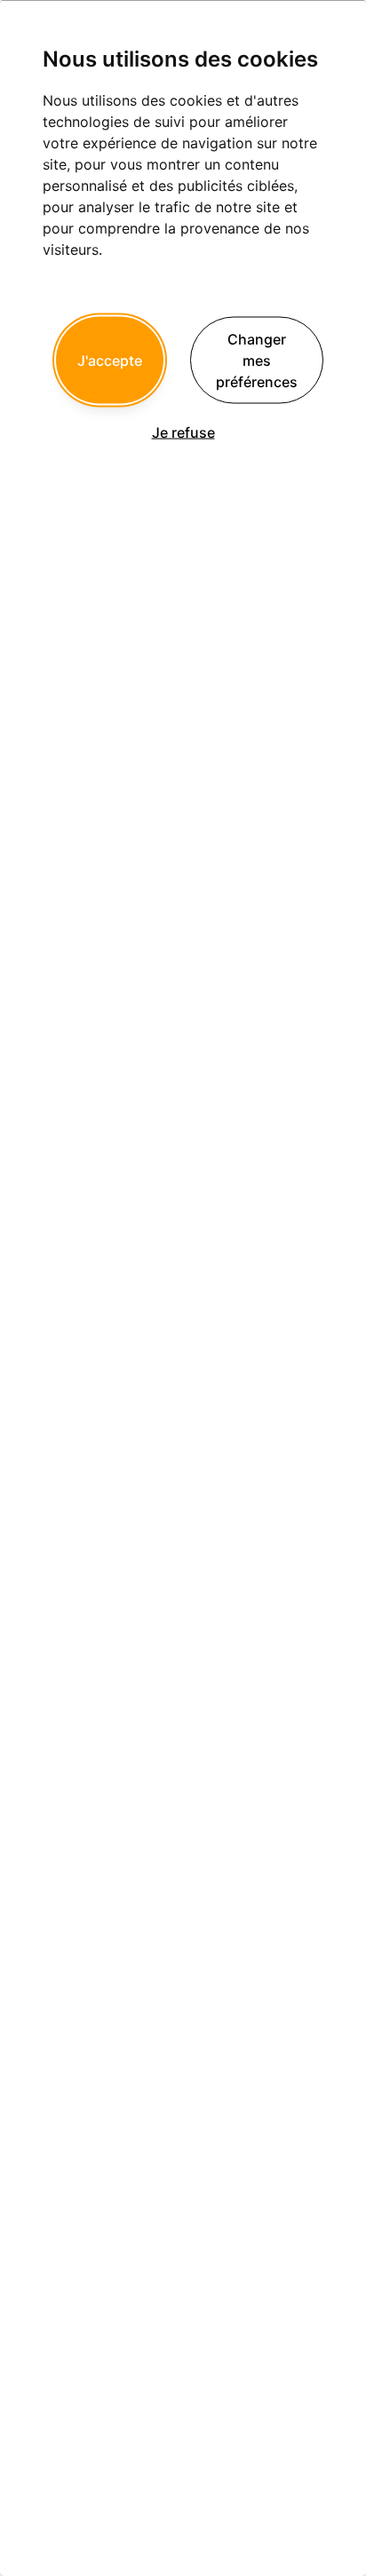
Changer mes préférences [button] (257, 360)
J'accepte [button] (110, 360)
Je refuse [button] (183, 432)
